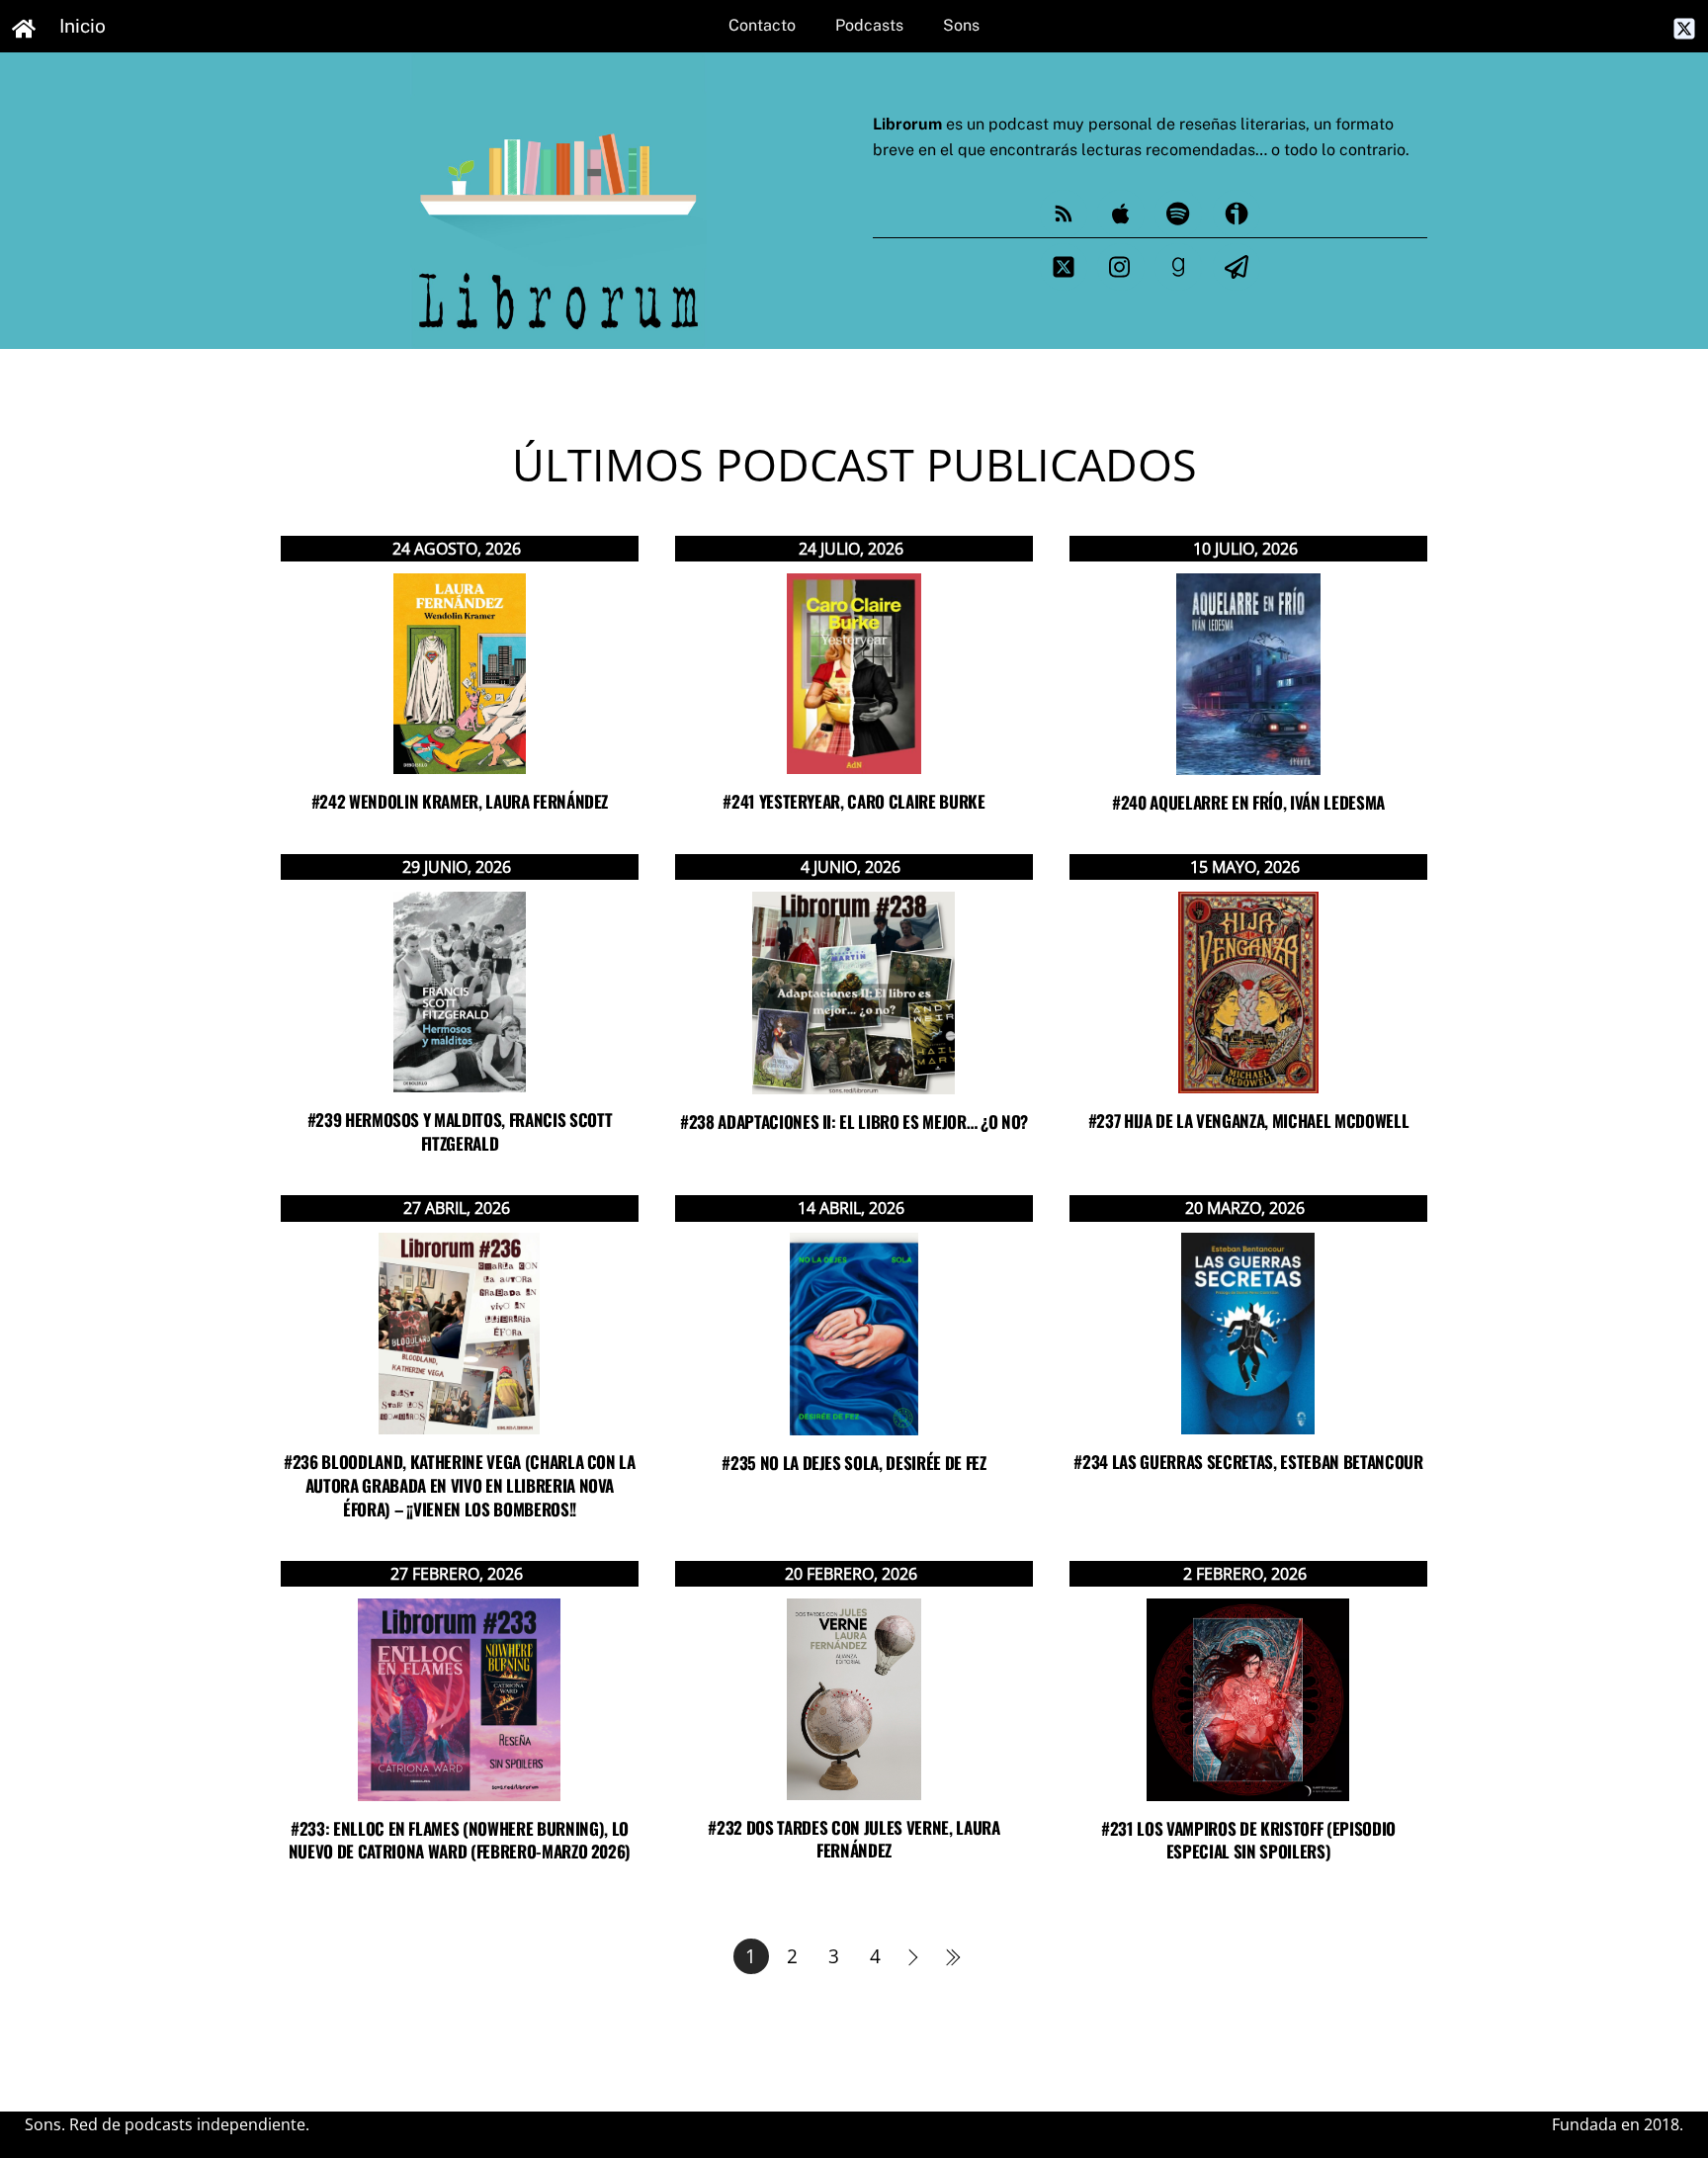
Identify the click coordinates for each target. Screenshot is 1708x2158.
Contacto (762, 25)
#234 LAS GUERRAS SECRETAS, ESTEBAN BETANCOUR (1248, 1462)
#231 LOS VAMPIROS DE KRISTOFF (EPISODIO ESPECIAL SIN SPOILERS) (1248, 1840)
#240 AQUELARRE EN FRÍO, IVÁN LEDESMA (1248, 802)
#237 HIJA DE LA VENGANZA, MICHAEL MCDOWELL (1249, 1121)
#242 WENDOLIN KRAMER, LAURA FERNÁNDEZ (460, 801)
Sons (961, 25)
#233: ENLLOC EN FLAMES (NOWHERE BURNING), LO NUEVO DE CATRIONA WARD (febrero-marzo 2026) (460, 1840)
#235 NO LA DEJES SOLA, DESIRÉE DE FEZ (854, 1463)
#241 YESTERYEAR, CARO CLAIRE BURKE (854, 801)
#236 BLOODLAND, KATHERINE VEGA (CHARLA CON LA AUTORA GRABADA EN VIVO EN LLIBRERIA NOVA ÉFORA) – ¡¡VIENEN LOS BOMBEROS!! (460, 1485)
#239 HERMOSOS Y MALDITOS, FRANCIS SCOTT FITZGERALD (460, 1131)
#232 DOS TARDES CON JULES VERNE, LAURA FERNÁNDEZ (854, 1839)
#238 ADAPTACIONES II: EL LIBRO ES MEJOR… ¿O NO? (854, 1122)
